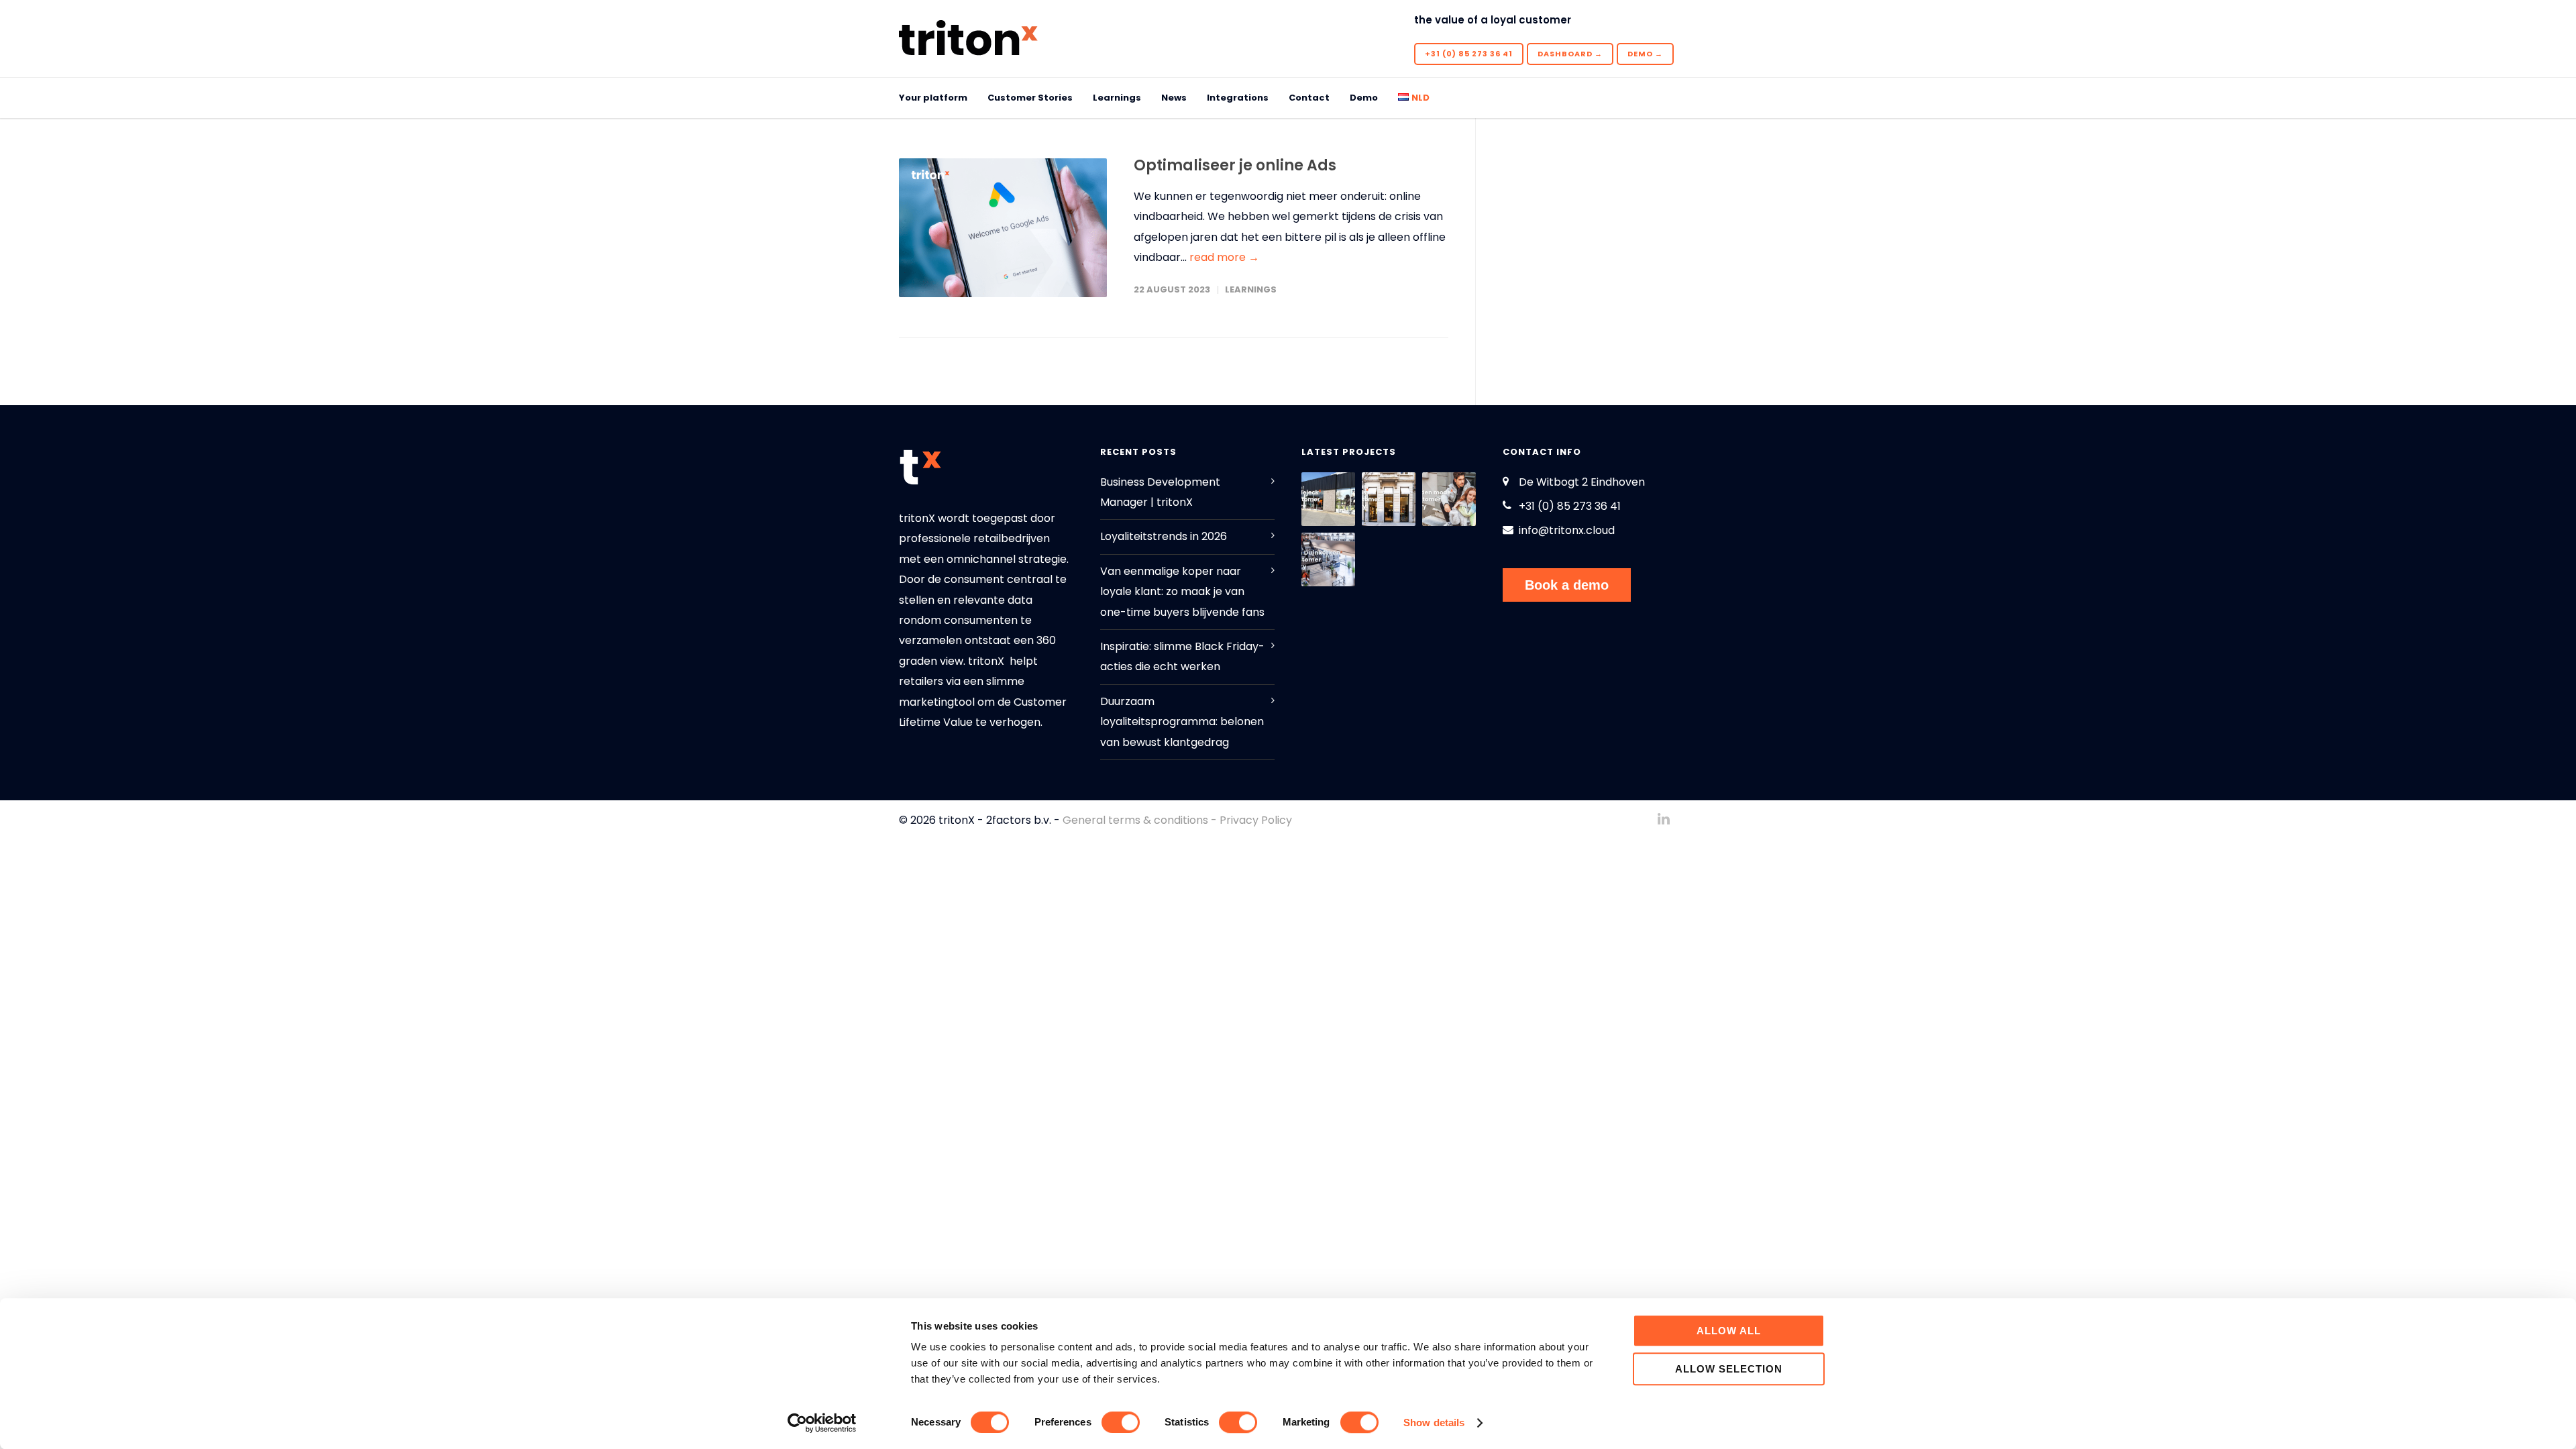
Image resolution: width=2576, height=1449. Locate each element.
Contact (1309, 98)
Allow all (1729, 1331)
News (1174, 98)
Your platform (933, 98)
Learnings (1117, 98)
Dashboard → (1570, 54)
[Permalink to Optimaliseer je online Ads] (1003, 228)
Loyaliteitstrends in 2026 (1164, 536)
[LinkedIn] (1664, 819)
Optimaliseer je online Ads (1235, 165)
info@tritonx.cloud (1567, 530)
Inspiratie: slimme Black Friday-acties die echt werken (1182, 656)
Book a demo (1567, 585)
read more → (1224, 257)
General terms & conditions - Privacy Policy (1177, 820)
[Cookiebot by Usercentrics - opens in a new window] (822, 1423)
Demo (1364, 98)
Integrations (1238, 98)
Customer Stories (1030, 98)
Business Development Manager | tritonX (1160, 492)
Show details (1434, 1423)
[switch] (1121, 1422)
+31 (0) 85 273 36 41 (1469, 54)
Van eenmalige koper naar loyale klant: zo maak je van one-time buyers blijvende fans (1182, 592)
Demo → (1645, 54)
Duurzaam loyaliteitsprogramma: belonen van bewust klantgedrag (1182, 722)
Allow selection (1729, 1369)
